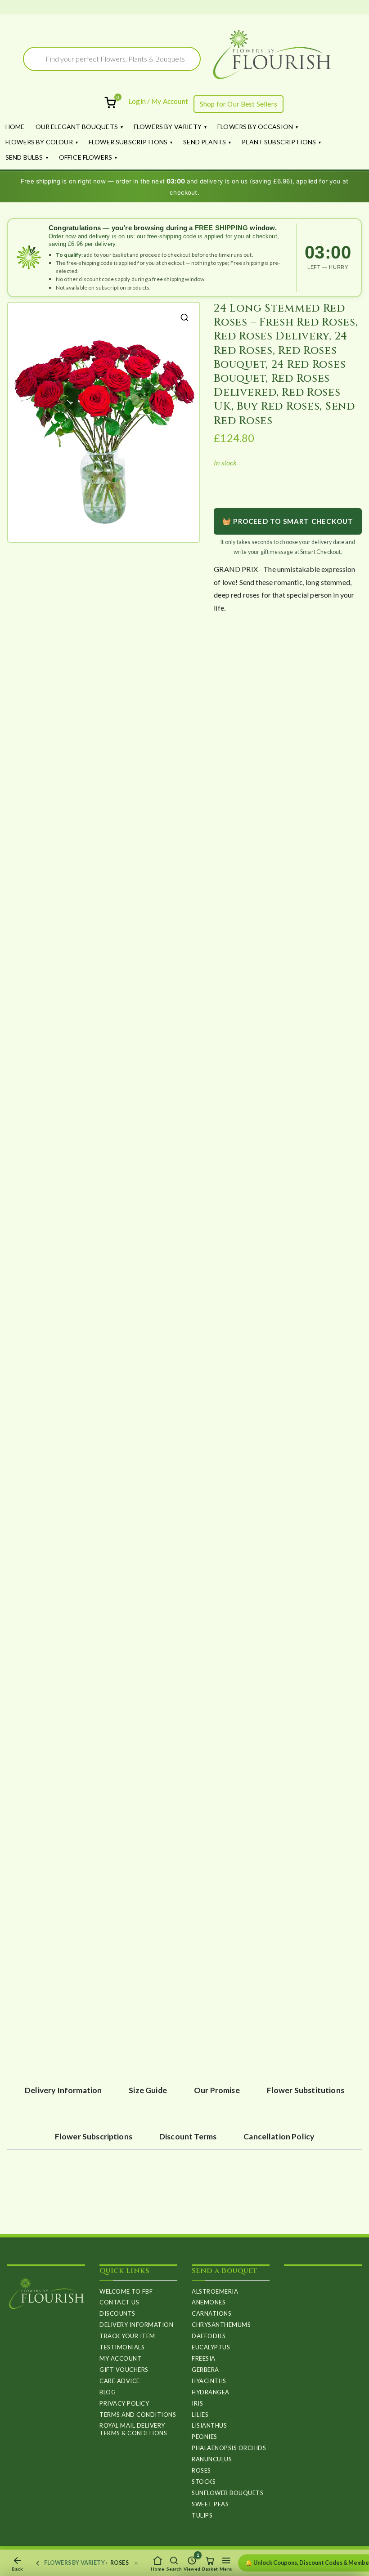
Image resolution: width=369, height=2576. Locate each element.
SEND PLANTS (205, 142)
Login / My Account (158, 101)
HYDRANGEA (211, 2392)
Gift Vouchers (124, 2370)
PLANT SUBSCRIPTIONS (279, 142)
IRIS (197, 2403)
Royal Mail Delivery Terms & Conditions (133, 2429)
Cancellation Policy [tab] (279, 2136)
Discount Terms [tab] (188, 2136)
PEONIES (205, 2437)
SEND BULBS (24, 157)
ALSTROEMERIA (215, 2291)
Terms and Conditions (138, 2415)
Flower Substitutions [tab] (306, 2090)
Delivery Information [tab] (63, 2090)
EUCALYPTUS (211, 2347)
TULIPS (202, 2515)
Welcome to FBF (126, 2291)
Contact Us (119, 2302)
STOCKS (204, 2482)
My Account (120, 2358)
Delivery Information (136, 2325)
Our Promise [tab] (217, 2090)
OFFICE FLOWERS (85, 157)
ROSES (201, 2470)
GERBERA (205, 2370)
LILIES (200, 2415)
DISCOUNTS (117, 2313)
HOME (15, 127)
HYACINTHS (209, 2381)
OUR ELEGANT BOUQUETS (77, 127)
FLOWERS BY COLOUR (39, 142)
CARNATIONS (211, 2313)
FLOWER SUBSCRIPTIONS (128, 142)
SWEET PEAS (210, 2504)
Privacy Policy (124, 2403)
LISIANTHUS (209, 2425)
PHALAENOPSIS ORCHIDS (229, 2448)
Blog (108, 2392)
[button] (184, 317)
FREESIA (204, 2358)
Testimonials (122, 2347)
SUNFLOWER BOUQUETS (227, 2493)
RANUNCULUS (212, 2459)
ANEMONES (209, 2302)
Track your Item (127, 2336)
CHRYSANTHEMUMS (221, 2325)
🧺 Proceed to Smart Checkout (288, 521)
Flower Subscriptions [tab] (94, 2136)
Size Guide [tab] (148, 2090)
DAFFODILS (209, 2336)
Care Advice (120, 2381)
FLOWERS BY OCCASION (255, 127)
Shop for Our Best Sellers (238, 104)
